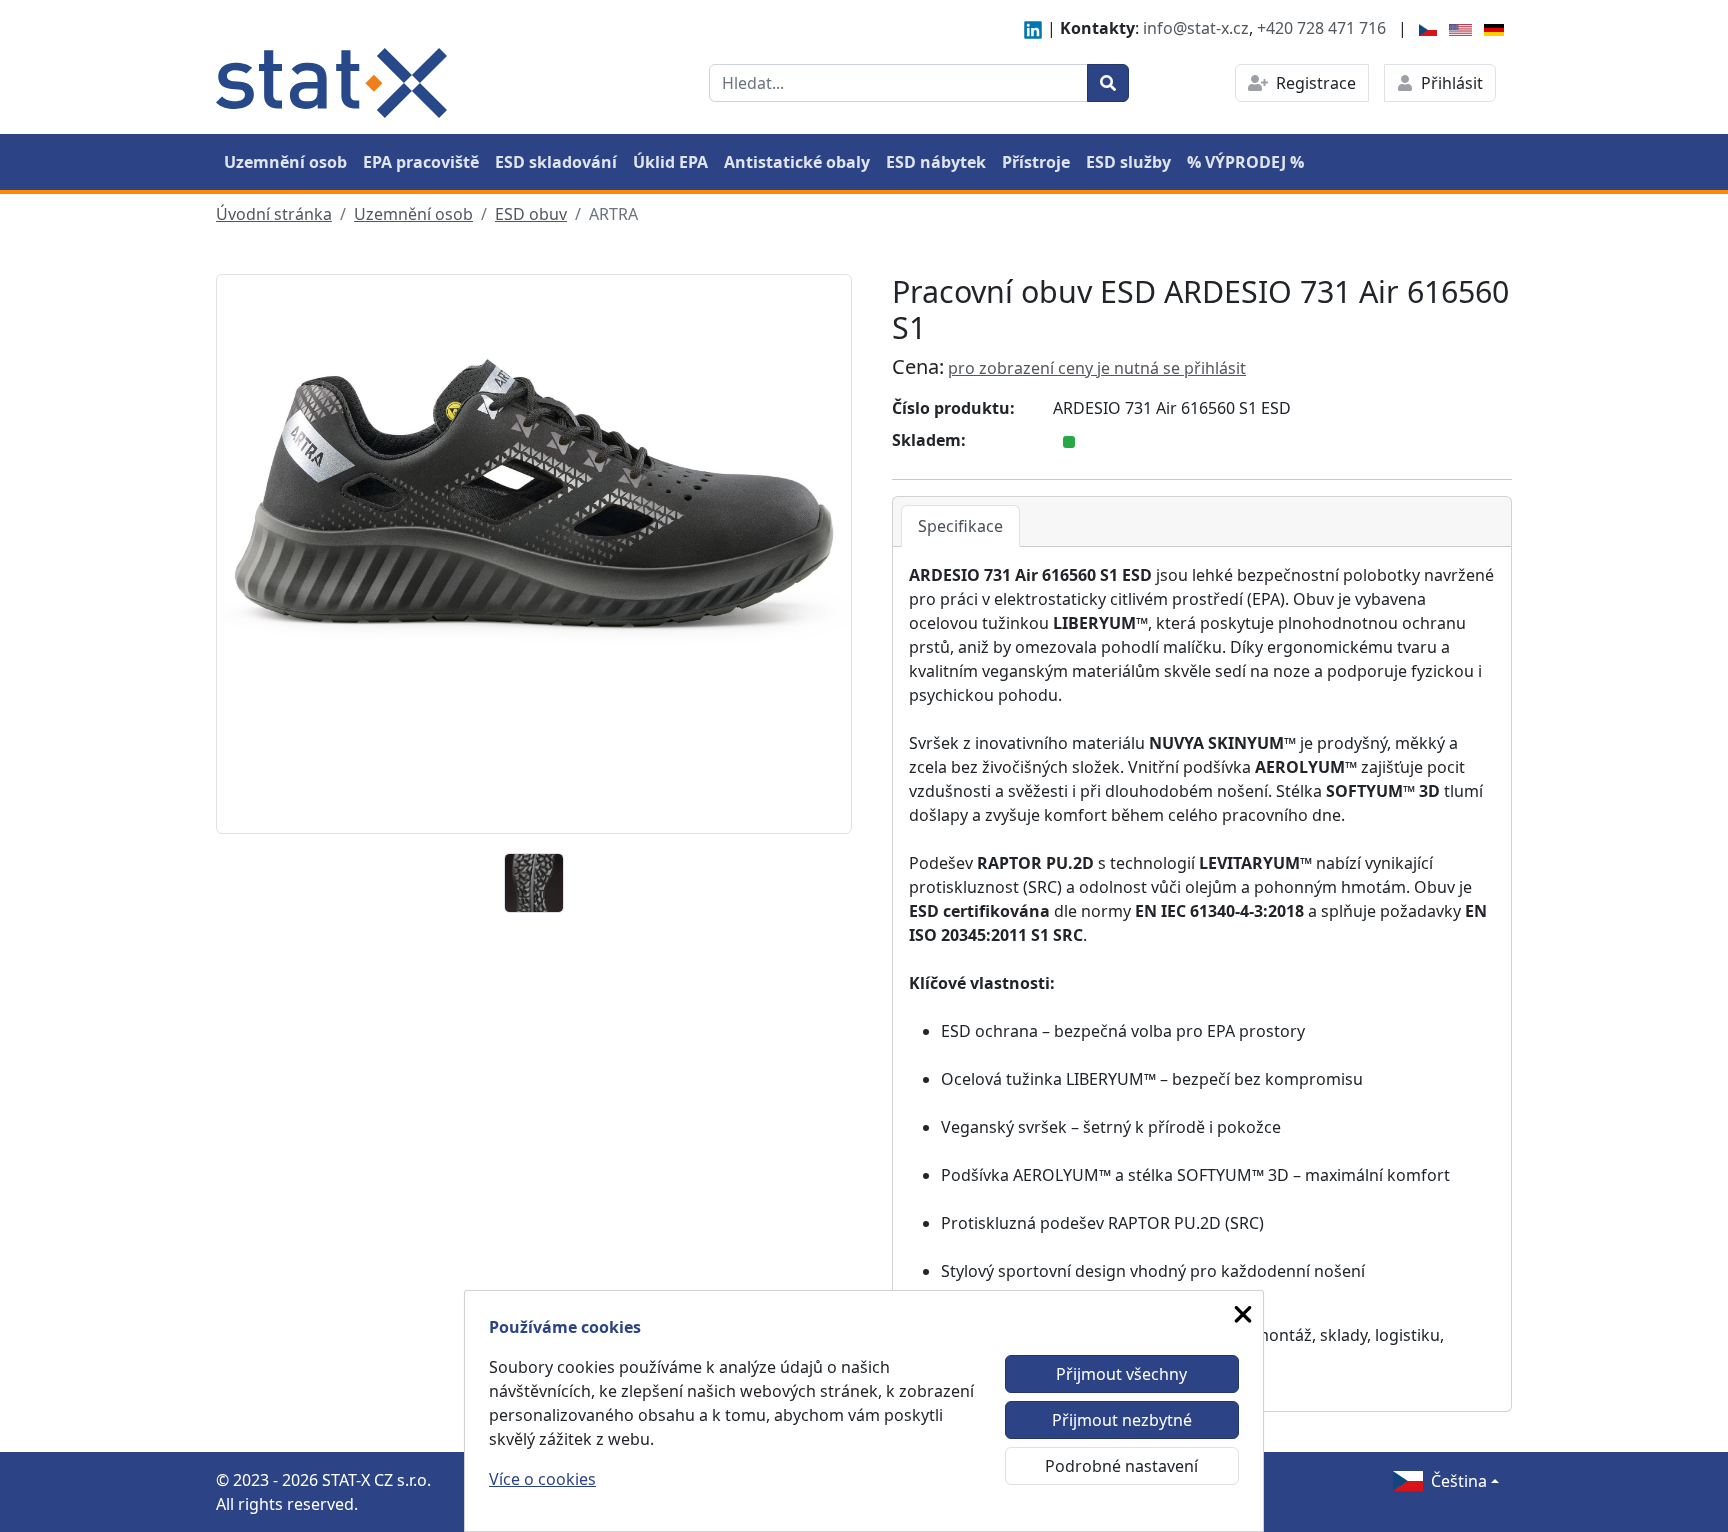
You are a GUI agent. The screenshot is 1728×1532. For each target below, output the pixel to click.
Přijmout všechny (1121, 1374)
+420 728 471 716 (1321, 28)
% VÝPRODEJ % (1245, 162)
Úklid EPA (670, 162)
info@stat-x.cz (1196, 28)
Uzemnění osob (285, 162)
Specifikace (960, 526)
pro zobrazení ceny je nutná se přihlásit (1097, 368)
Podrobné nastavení (1121, 1466)
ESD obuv (531, 214)
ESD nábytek (936, 162)
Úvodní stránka (274, 214)
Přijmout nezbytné (1122, 1420)
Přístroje (1036, 162)
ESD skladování (556, 162)
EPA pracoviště (421, 162)
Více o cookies (542, 1479)
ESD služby (1128, 162)
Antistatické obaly (797, 162)
